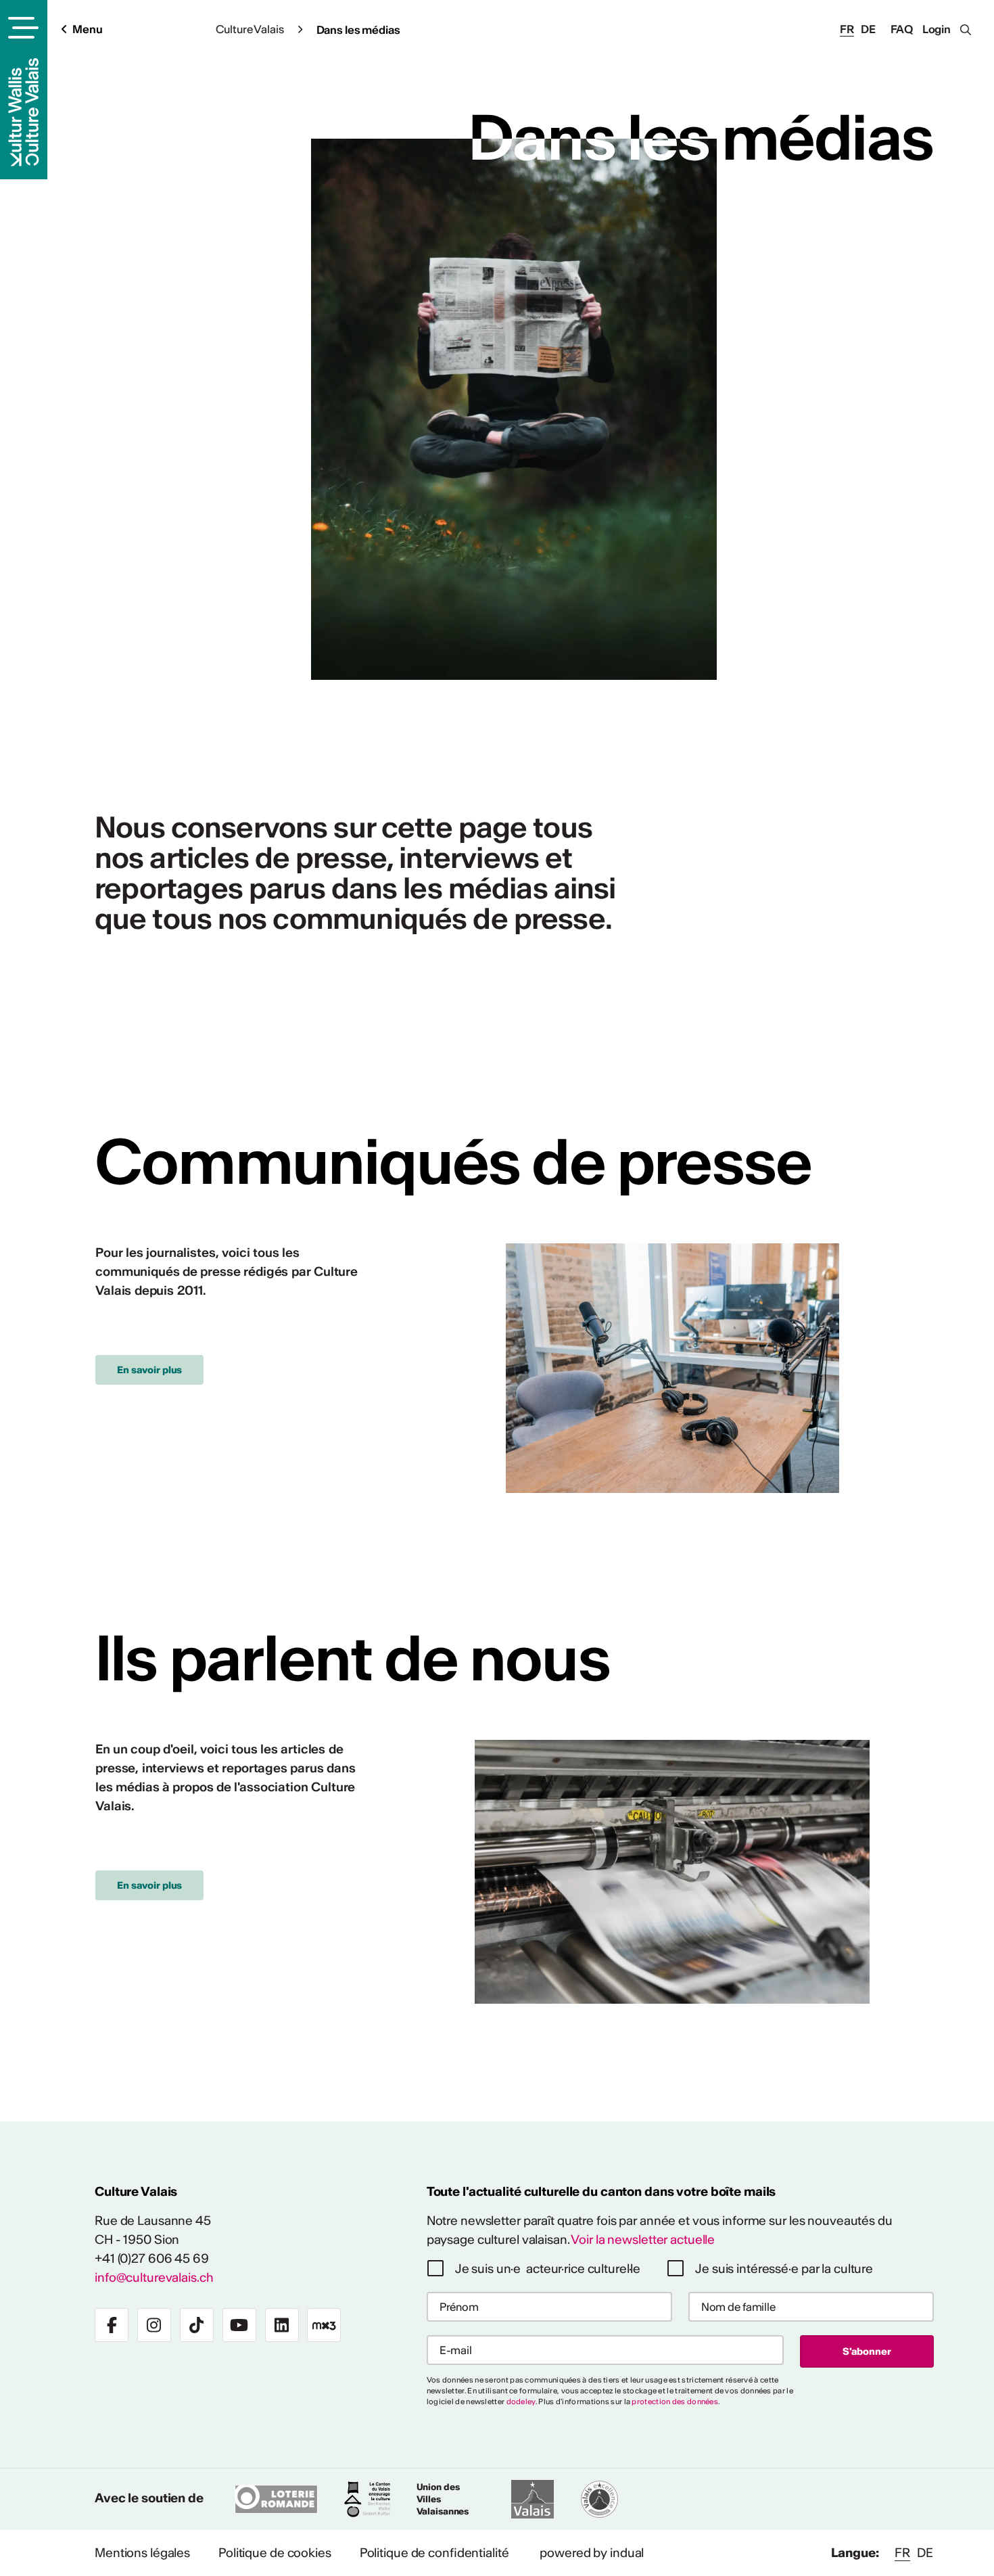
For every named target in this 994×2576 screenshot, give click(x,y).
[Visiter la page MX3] (324, 2325)
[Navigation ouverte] (21, 28)
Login (937, 29)
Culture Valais (250, 29)
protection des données (675, 2401)
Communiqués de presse (453, 1161)
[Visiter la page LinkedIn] (282, 2325)
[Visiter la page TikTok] (197, 2325)
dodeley (521, 2401)
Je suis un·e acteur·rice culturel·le (548, 2269)
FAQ (902, 29)
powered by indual (592, 2553)
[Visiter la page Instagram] (154, 2325)
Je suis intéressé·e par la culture (784, 2269)
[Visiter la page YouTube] (239, 2325)
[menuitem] (142, 2553)
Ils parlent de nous (352, 1658)
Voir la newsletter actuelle (643, 2239)
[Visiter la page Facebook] (112, 2325)
